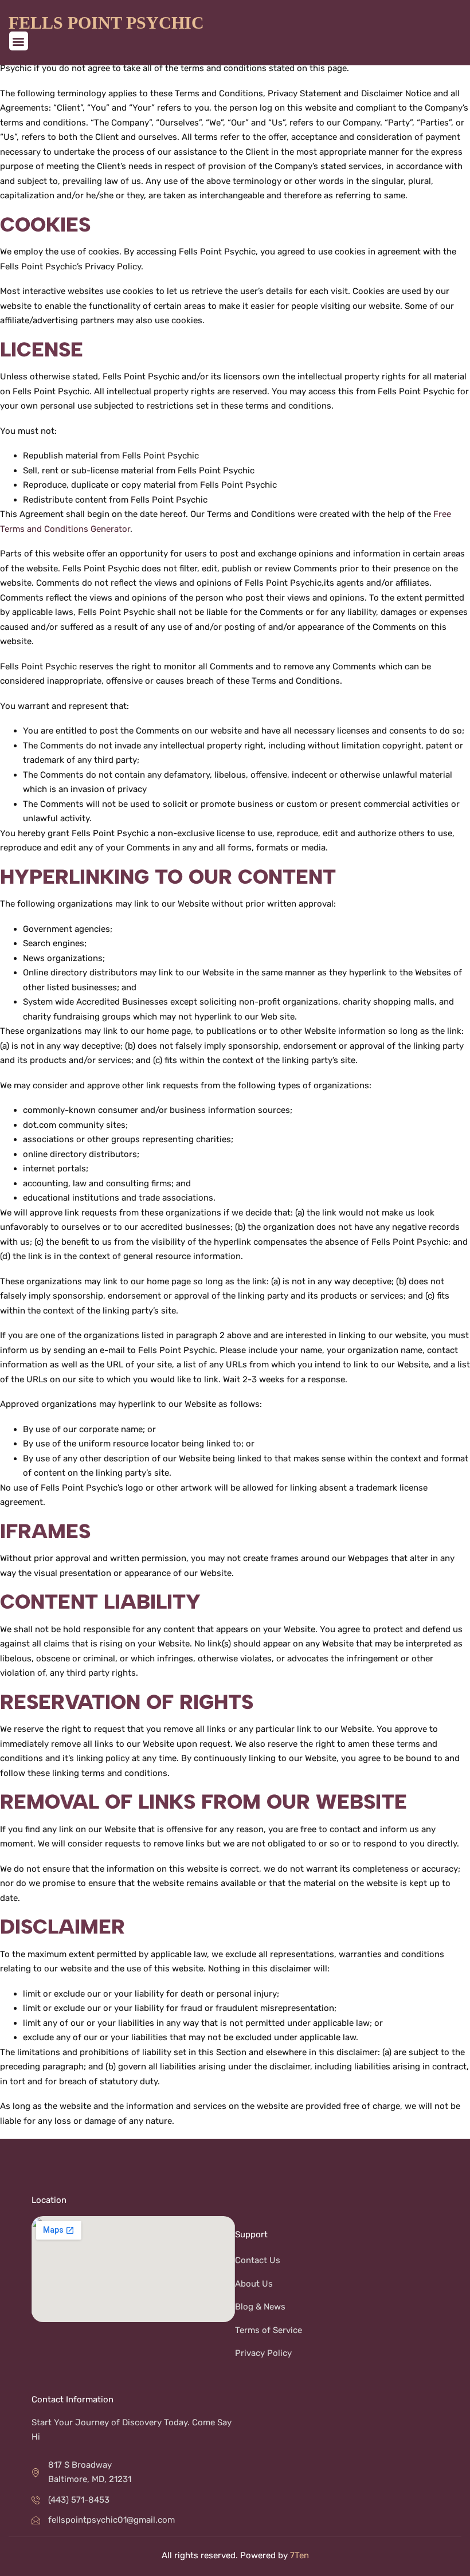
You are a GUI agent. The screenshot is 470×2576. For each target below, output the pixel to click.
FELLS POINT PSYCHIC (106, 23)
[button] (19, 41)
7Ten (299, 2555)
